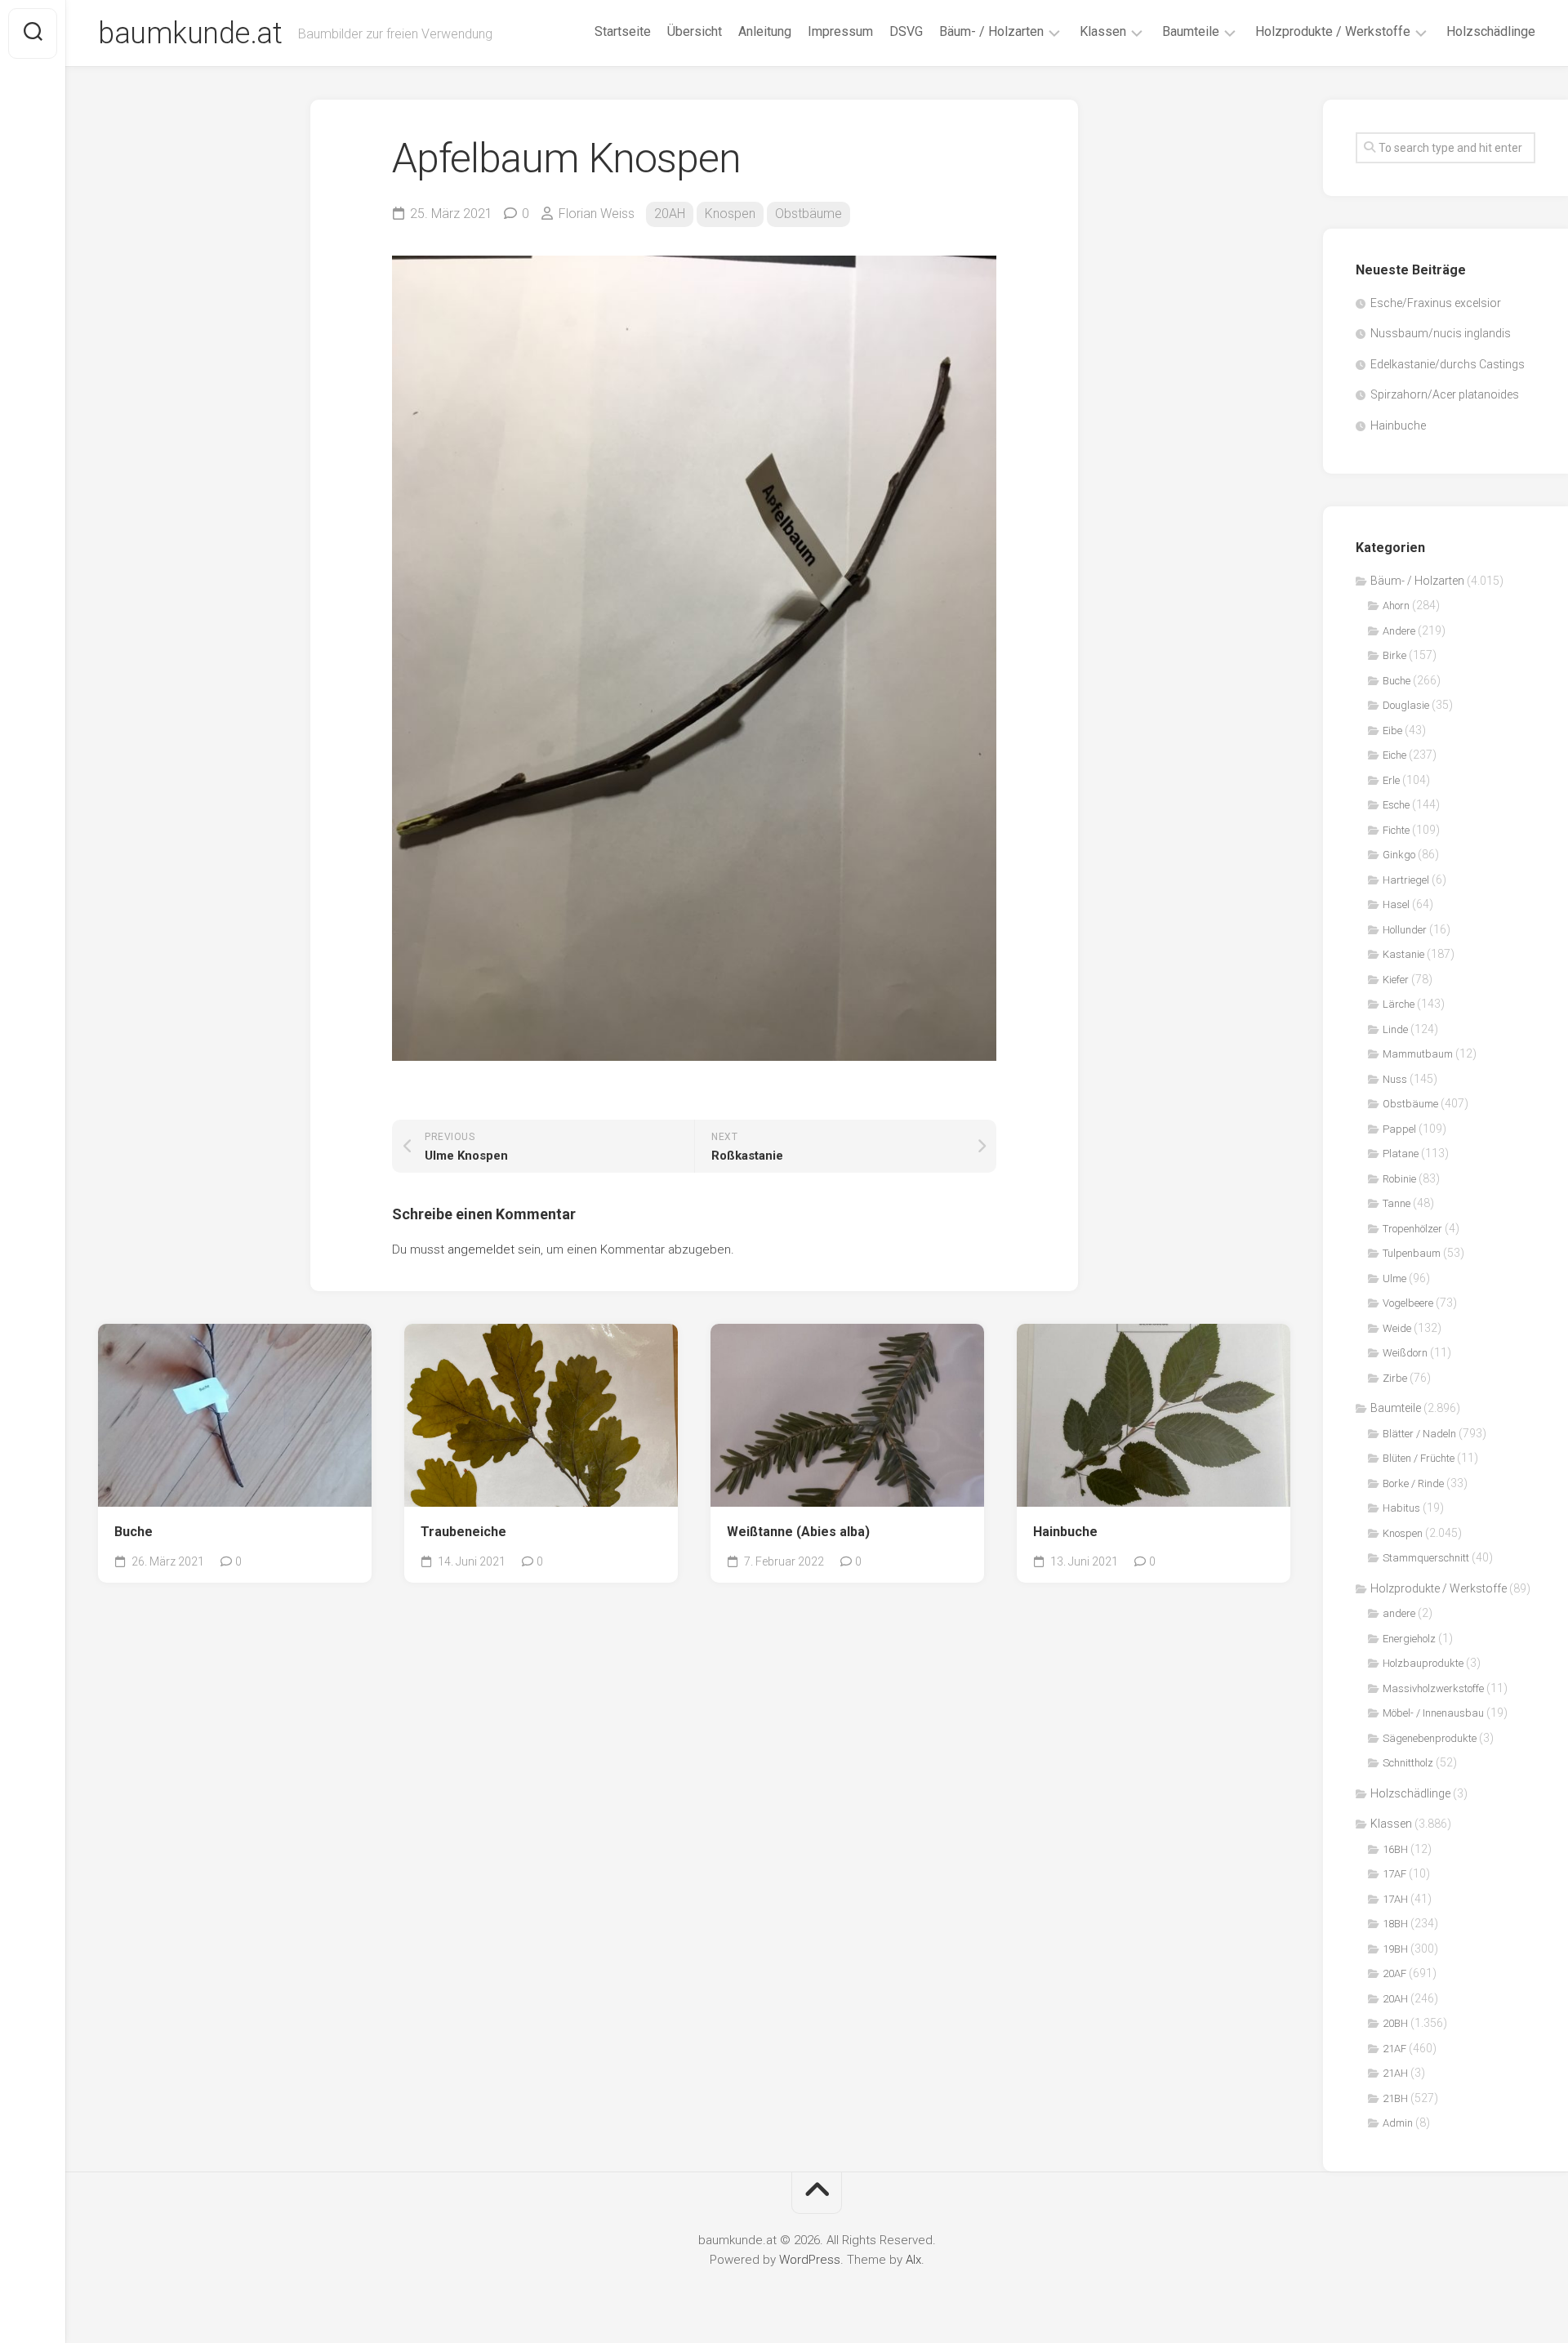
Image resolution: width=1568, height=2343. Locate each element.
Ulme (1394, 1278)
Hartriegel (1406, 880)
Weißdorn (1405, 1353)
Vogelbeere (1408, 1303)
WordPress (810, 2260)
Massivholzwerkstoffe (1433, 1688)
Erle (1391, 780)
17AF (1394, 1874)
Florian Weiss (597, 214)
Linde (1395, 1029)
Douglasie (1406, 705)
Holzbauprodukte (1423, 1663)
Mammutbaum (1418, 1054)
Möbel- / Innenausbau (1433, 1713)
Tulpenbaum (1412, 1253)
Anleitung (765, 31)
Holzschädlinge (1491, 31)
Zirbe (1395, 1378)
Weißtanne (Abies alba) (798, 1532)
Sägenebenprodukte (1430, 1738)
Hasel (1396, 904)
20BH (1395, 2023)
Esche (1396, 805)
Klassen (1103, 31)
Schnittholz (1408, 1763)
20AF (1394, 1973)
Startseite (623, 31)
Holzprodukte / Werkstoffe (1333, 31)
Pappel (1399, 1129)
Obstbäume (808, 214)
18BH (1395, 1924)
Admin (1398, 2123)
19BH (1395, 1949)
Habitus (1401, 1508)
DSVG (906, 31)
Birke (1394, 655)
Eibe (1392, 731)
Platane (1401, 1154)
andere (1399, 1613)
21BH (1395, 2098)
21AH (1395, 2073)
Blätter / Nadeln (1419, 1434)
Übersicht (695, 31)
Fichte (1396, 830)
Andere (1399, 631)
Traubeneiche (463, 1532)
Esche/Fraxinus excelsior (1436, 303)
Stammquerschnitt (1426, 1558)
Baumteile (1191, 31)
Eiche (1394, 755)
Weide (1397, 1328)
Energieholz (1409, 1639)
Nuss (1395, 1079)
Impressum (840, 31)
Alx (913, 2260)
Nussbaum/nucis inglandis (1441, 333)
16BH (1395, 1849)
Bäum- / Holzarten (991, 31)
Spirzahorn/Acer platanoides (1445, 394)
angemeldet (481, 1249)
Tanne (1396, 1203)
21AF (1394, 2049)
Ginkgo (1399, 855)
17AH (1395, 1899)
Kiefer (1396, 980)
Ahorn (1396, 606)
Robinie (1399, 1179)
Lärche (1399, 1004)
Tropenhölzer (1412, 1229)
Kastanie (1403, 954)
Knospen (730, 214)
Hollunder (1405, 930)
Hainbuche (1065, 1532)
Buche (134, 1532)
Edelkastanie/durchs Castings (1448, 364)
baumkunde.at (190, 33)
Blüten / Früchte (1419, 1458)
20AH (670, 214)
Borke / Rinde (1413, 1483)
